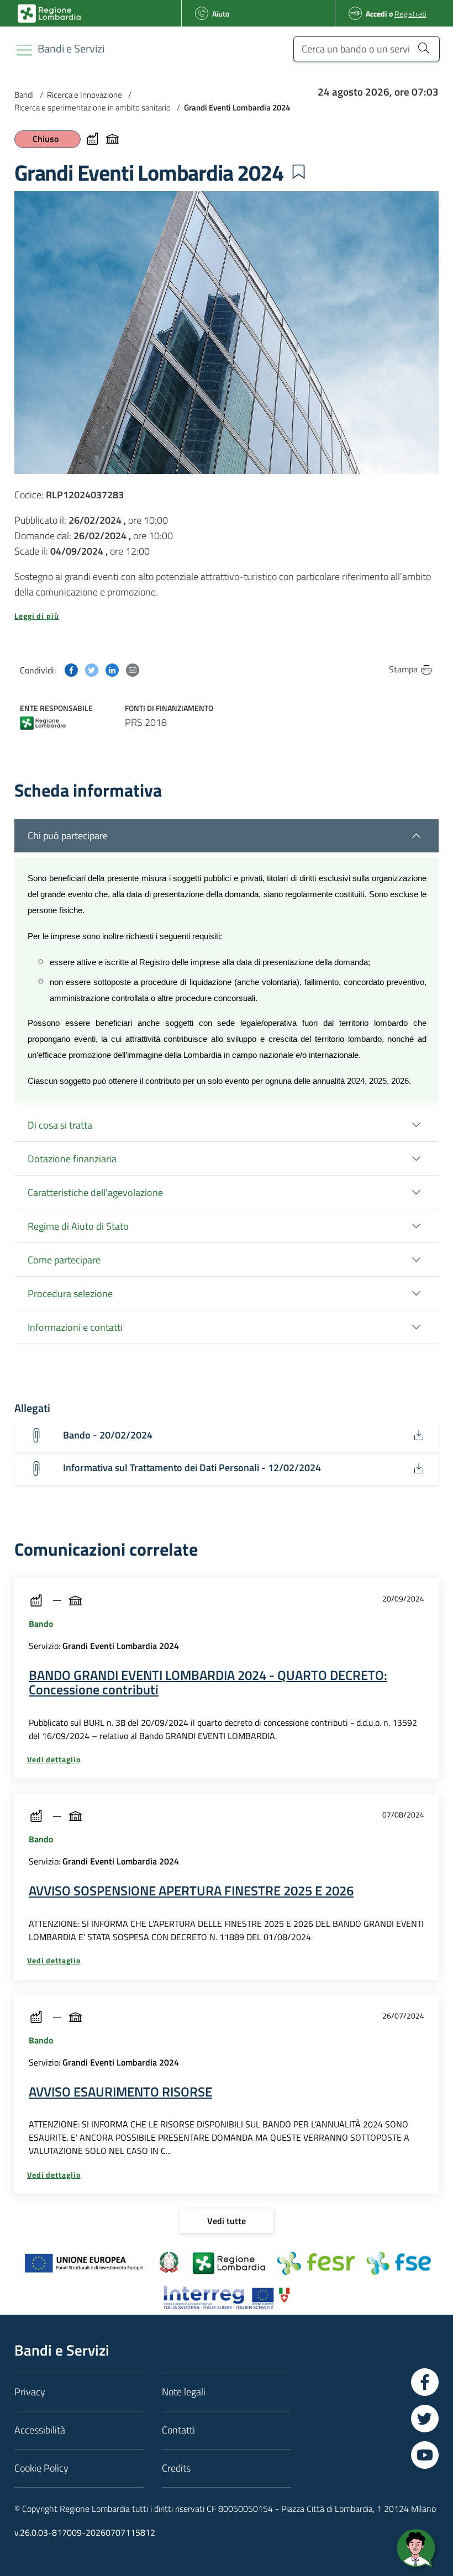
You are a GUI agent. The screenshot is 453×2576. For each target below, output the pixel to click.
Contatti (178, 2430)
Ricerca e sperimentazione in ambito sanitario (93, 107)
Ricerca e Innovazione (85, 95)
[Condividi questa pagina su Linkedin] (112, 669)
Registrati (410, 14)
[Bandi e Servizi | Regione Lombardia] (49, 14)
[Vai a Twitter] (425, 2419)
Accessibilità (40, 2430)
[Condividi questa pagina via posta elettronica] (133, 669)
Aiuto (221, 14)
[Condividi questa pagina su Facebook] (71, 669)
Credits (176, 2468)
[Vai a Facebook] (425, 2382)
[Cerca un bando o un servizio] (423, 48)
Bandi (24, 95)
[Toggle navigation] (24, 50)
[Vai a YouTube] (425, 2455)
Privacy (30, 2392)
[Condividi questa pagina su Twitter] (92, 669)
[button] (298, 172)
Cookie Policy (41, 2468)
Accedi (376, 14)
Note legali (184, 2392)
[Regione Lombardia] (43, 725)
